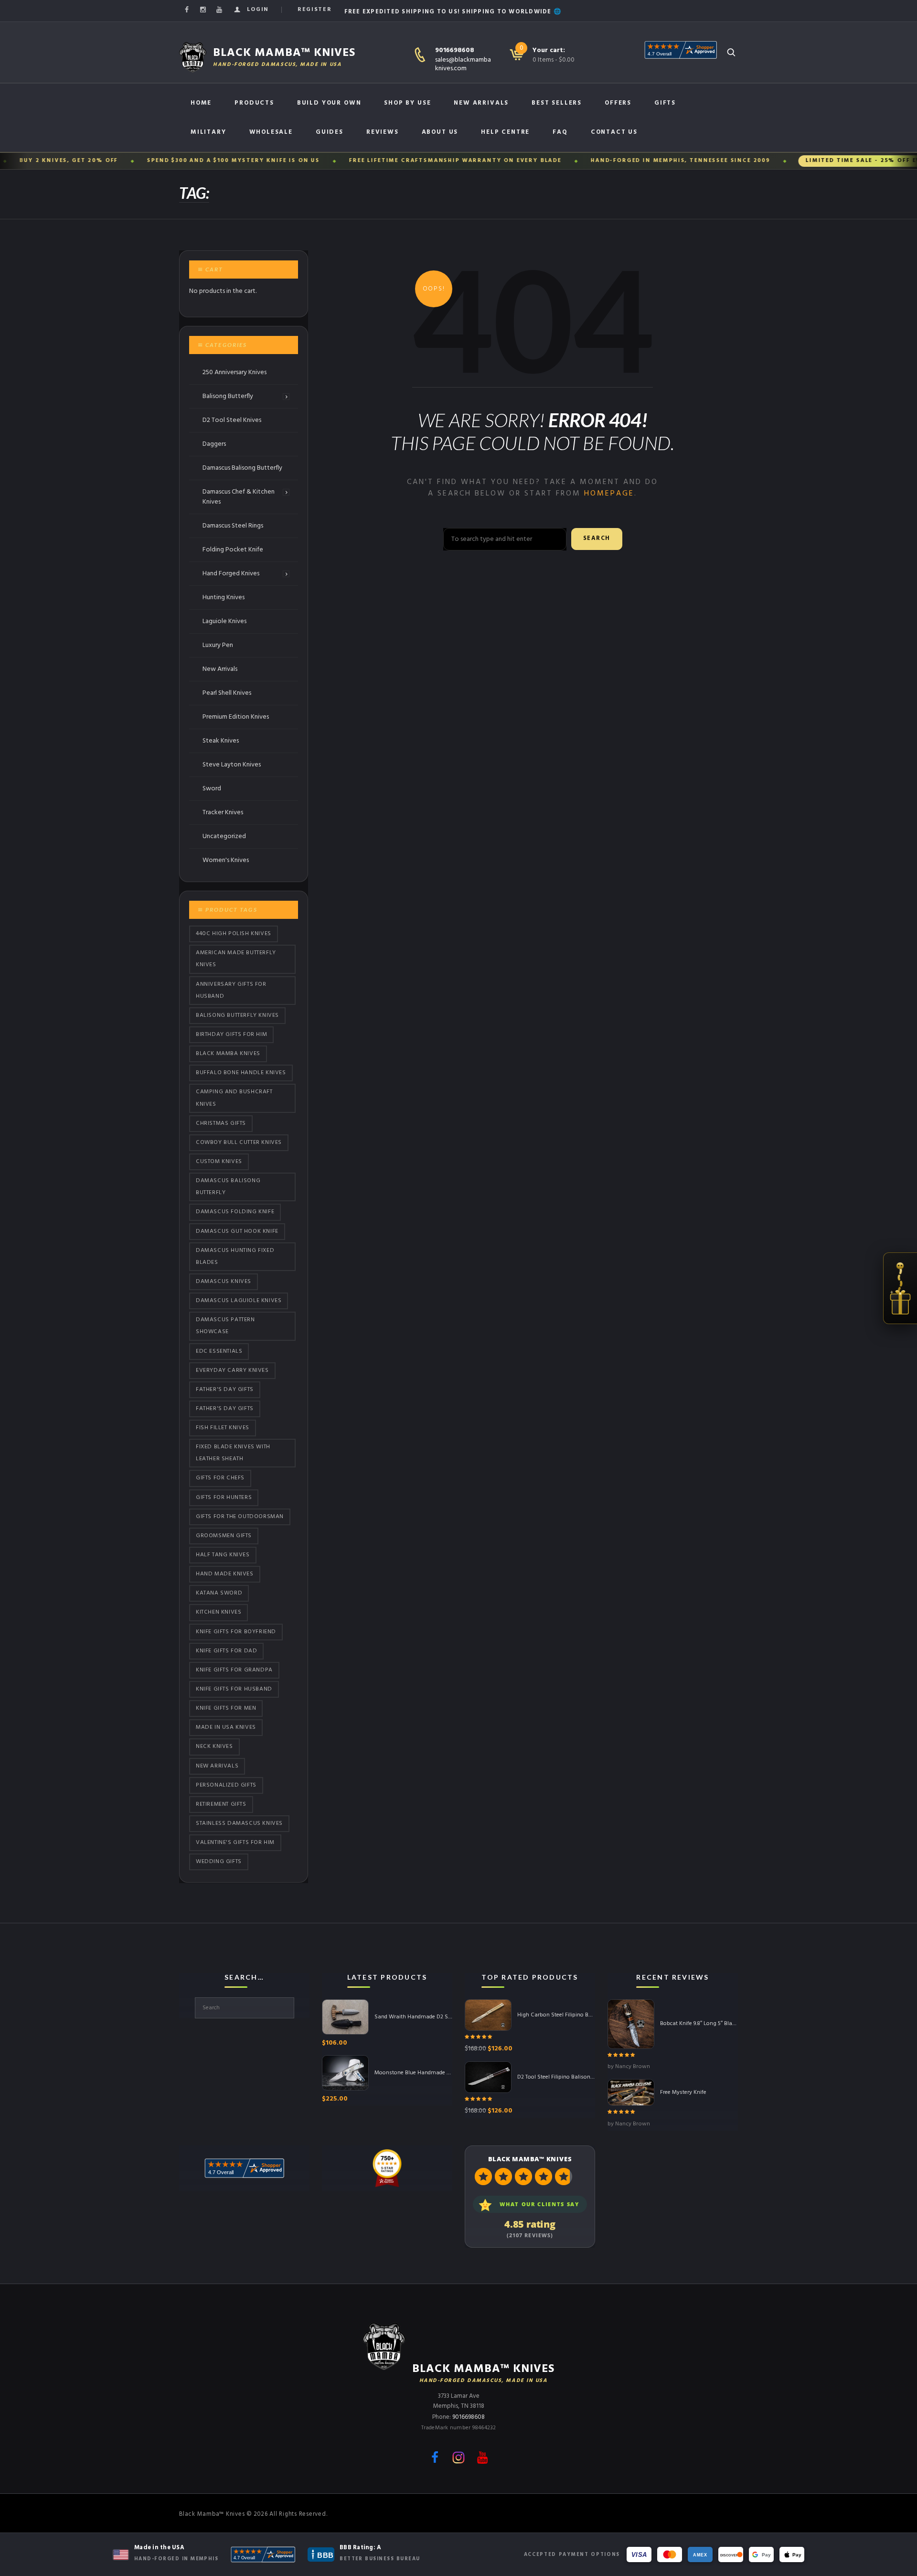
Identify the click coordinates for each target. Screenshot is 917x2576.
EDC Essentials (219, 1351)
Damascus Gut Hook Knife (237, 1231)
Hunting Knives (224, 598)
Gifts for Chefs (220, 1478)
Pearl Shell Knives (227, 693)
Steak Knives (221, 741)
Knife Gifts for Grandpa (234, 1670)
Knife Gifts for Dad (226, 1651)
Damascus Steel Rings (233, 526)
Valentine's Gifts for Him (235, 1843)
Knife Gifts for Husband (234, 1689)
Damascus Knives (224, 1282)
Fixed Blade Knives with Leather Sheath (233, 1453)
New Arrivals (481, 103)
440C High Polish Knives (234, 934)
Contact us (614, 132)
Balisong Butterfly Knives (237, 1015)
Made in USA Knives (226, 1727)
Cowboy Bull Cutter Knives (239, 1142)
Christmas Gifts (221, 1123)
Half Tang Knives (223, 1555)
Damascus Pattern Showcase (225, 1326)
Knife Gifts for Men (226, 1708)
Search (597, 539)
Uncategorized (224, 836)
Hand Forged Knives (231, 574)
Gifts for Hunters (224, 1498)
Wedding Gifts (219, 1862)
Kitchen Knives (219, 1613)
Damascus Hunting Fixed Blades (235, 1256)
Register (315, 10)
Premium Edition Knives (236, 717)
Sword (212, 789)
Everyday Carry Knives (232, 1370)
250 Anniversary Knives (235, 372)
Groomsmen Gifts (224, 1536)
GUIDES (330, 132)
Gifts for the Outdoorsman (240, 1517)
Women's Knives (226, 860)
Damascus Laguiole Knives (239, 1301)
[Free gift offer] (900, 1288)
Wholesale (271, 132)
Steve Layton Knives (232, 765)
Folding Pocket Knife (233, 550)
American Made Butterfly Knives (236, 959)
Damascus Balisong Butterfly (242, 468)
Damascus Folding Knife (235, 1212)
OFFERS (618, 103)
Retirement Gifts (221, 1804)
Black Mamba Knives (228, 1054)
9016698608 (455, 50)
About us (440, 132)
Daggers (214, 444)
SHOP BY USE (407, 103)
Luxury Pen (218, 645)
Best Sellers (557, 103)
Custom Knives (219, 1162)
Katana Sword (219, 1593)
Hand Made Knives (225, 1574)
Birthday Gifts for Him (231, 1035)
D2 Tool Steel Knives (232, 420)
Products (254, 103)
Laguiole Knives (224, 621)
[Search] (731, 52)
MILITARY (208, 132)
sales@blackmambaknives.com (463, 64)
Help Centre (505, 132)
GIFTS (665, 103)
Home (201, 103)
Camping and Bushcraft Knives (234, 1098)
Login (258, 10)
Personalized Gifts (226, 1785)
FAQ (560, 132)
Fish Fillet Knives (223, 1428)
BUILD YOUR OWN (329, 103)
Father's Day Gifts (225, 1390)
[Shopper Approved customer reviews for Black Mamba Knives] (263, 2554)
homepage (609, 494)
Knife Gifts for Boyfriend (236, 1632)
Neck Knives (214, 1747)
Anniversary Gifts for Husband (231, 990)
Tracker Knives (223, 813)
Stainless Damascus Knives (239, 1823)
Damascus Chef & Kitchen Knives (239, 497)
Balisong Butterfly (228, 396)
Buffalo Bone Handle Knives (241, 1073)
